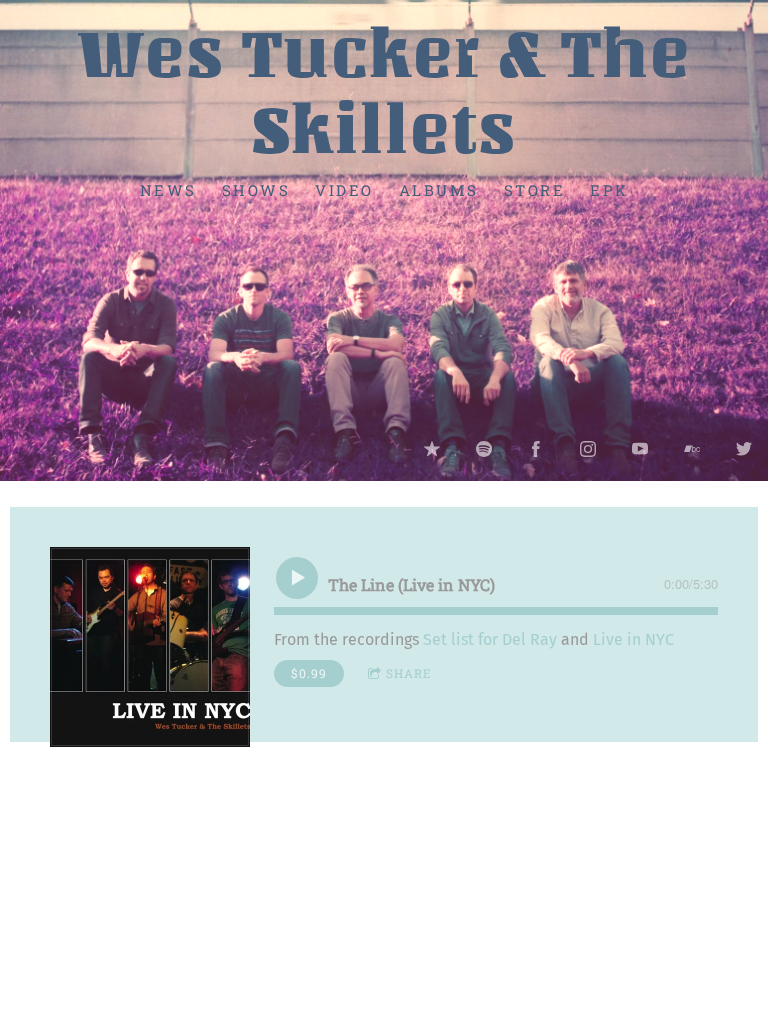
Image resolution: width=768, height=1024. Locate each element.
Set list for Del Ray (490, 639)
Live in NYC (633, 639)
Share (409, 673)
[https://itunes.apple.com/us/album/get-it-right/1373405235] (432, 449)
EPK (609, 189)
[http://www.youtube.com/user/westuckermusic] (640, 449)
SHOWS (256, 189)
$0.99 (309, 673)
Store (535, 189)
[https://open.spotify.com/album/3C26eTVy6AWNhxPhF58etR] (484, 449)
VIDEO (344, 189)
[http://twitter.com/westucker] (744, 449)
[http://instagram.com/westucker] (588, 449)
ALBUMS (439, 189)
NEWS (168, 189)
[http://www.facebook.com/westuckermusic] (536, 449)
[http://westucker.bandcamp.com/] (692, 449)
